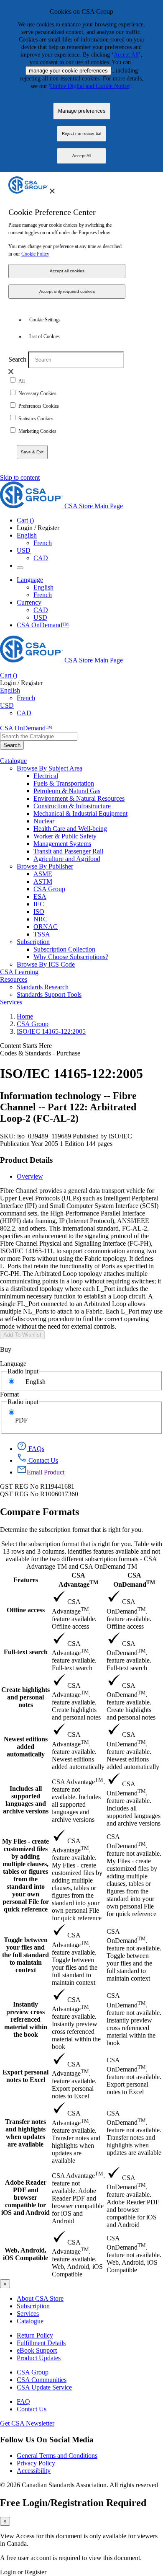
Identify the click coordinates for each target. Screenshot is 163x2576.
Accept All (126, 55)
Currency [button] (29, 602)
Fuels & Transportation (64, 783)
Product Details (26, 1160)
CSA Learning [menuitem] (19, 972)
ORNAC (46, 927)
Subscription (33, 2306)
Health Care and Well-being (70, 829)
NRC (41, 919)
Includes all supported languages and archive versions (26, 1800)
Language (13, 1364)
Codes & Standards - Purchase (40, 1053)
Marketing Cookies (37, 431)
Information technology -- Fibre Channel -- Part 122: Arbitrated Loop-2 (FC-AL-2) (68, 1107)
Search (17, 359)
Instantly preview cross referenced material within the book (26, 2019)
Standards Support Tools (49, 994)
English (43, 587)
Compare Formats (39, 1512)
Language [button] (30, 580)
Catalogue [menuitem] (13, 761)
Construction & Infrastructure (72, 806)
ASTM (43, 881)
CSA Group (49, 889)
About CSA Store (40, 2298)
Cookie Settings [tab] (45, 320)
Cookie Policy (35, 254)
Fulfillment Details (41, 2343)
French (43, 543)
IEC (39, 904)
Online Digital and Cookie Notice (90, 86)
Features (26, 1580)
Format (9, 1394)
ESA (40, 896)
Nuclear (44, 821)
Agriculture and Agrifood (67, 859)
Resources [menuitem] (14, 979)
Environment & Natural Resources (79, 798)
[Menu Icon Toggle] (20, 568)
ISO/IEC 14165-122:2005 (51, 1031)
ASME (43, 874)
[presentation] (52, 191)
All (22, 381)
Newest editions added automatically (26, 1747)
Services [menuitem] (11, 1002)
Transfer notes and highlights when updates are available (25, 2133)
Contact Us (32, 2409)
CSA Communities (42, 2380)
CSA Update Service (44, 2387)
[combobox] (39, 736)
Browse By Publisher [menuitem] (45, 866)
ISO (39, 912)
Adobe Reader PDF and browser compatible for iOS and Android (25, 2197)
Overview (30, 1176)
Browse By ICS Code (46, 964)
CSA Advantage (78, 1580)
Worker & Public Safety (65, 836)
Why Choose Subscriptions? (71, 957)
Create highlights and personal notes (25, 1697)
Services (28, 2313)
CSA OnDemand (134, 1580)
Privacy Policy (36, 2463)
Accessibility (34, 2471)
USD (24, 550)
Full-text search (26, 1652)
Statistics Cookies (36, 419)
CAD (41, 558)
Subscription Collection (64, 949)
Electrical (46, 776)
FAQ (23, 2401)
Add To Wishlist (22, 1335)
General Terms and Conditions (57, 2456)
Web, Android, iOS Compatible (25, 2254)
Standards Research (43, 987)
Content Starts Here (26, 1046)
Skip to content (20, 477)
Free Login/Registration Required (73, 2503)
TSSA (42, 934)
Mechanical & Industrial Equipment (80, 813)
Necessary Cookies (37, 393)
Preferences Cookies (39, 406)
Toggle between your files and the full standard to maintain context (25, 1955)
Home (25, 1016)
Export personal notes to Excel (25, 2076)
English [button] (27, 535)
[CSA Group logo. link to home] (28, 191)
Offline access (26, 1610)
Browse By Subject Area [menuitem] (50, 768)
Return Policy (35, 2335)
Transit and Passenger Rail (68, 851)
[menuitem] (98, 776)
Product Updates (39, 2358)
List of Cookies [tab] (45, 336)
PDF (21, 1420)
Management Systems (62, 844)
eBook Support (37, 2350)
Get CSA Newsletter (27, 2423)
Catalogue (30, 2321)
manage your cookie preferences (68, 71)
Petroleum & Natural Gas (67, 791)
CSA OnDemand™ (43, 625)
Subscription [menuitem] (33, 942)
